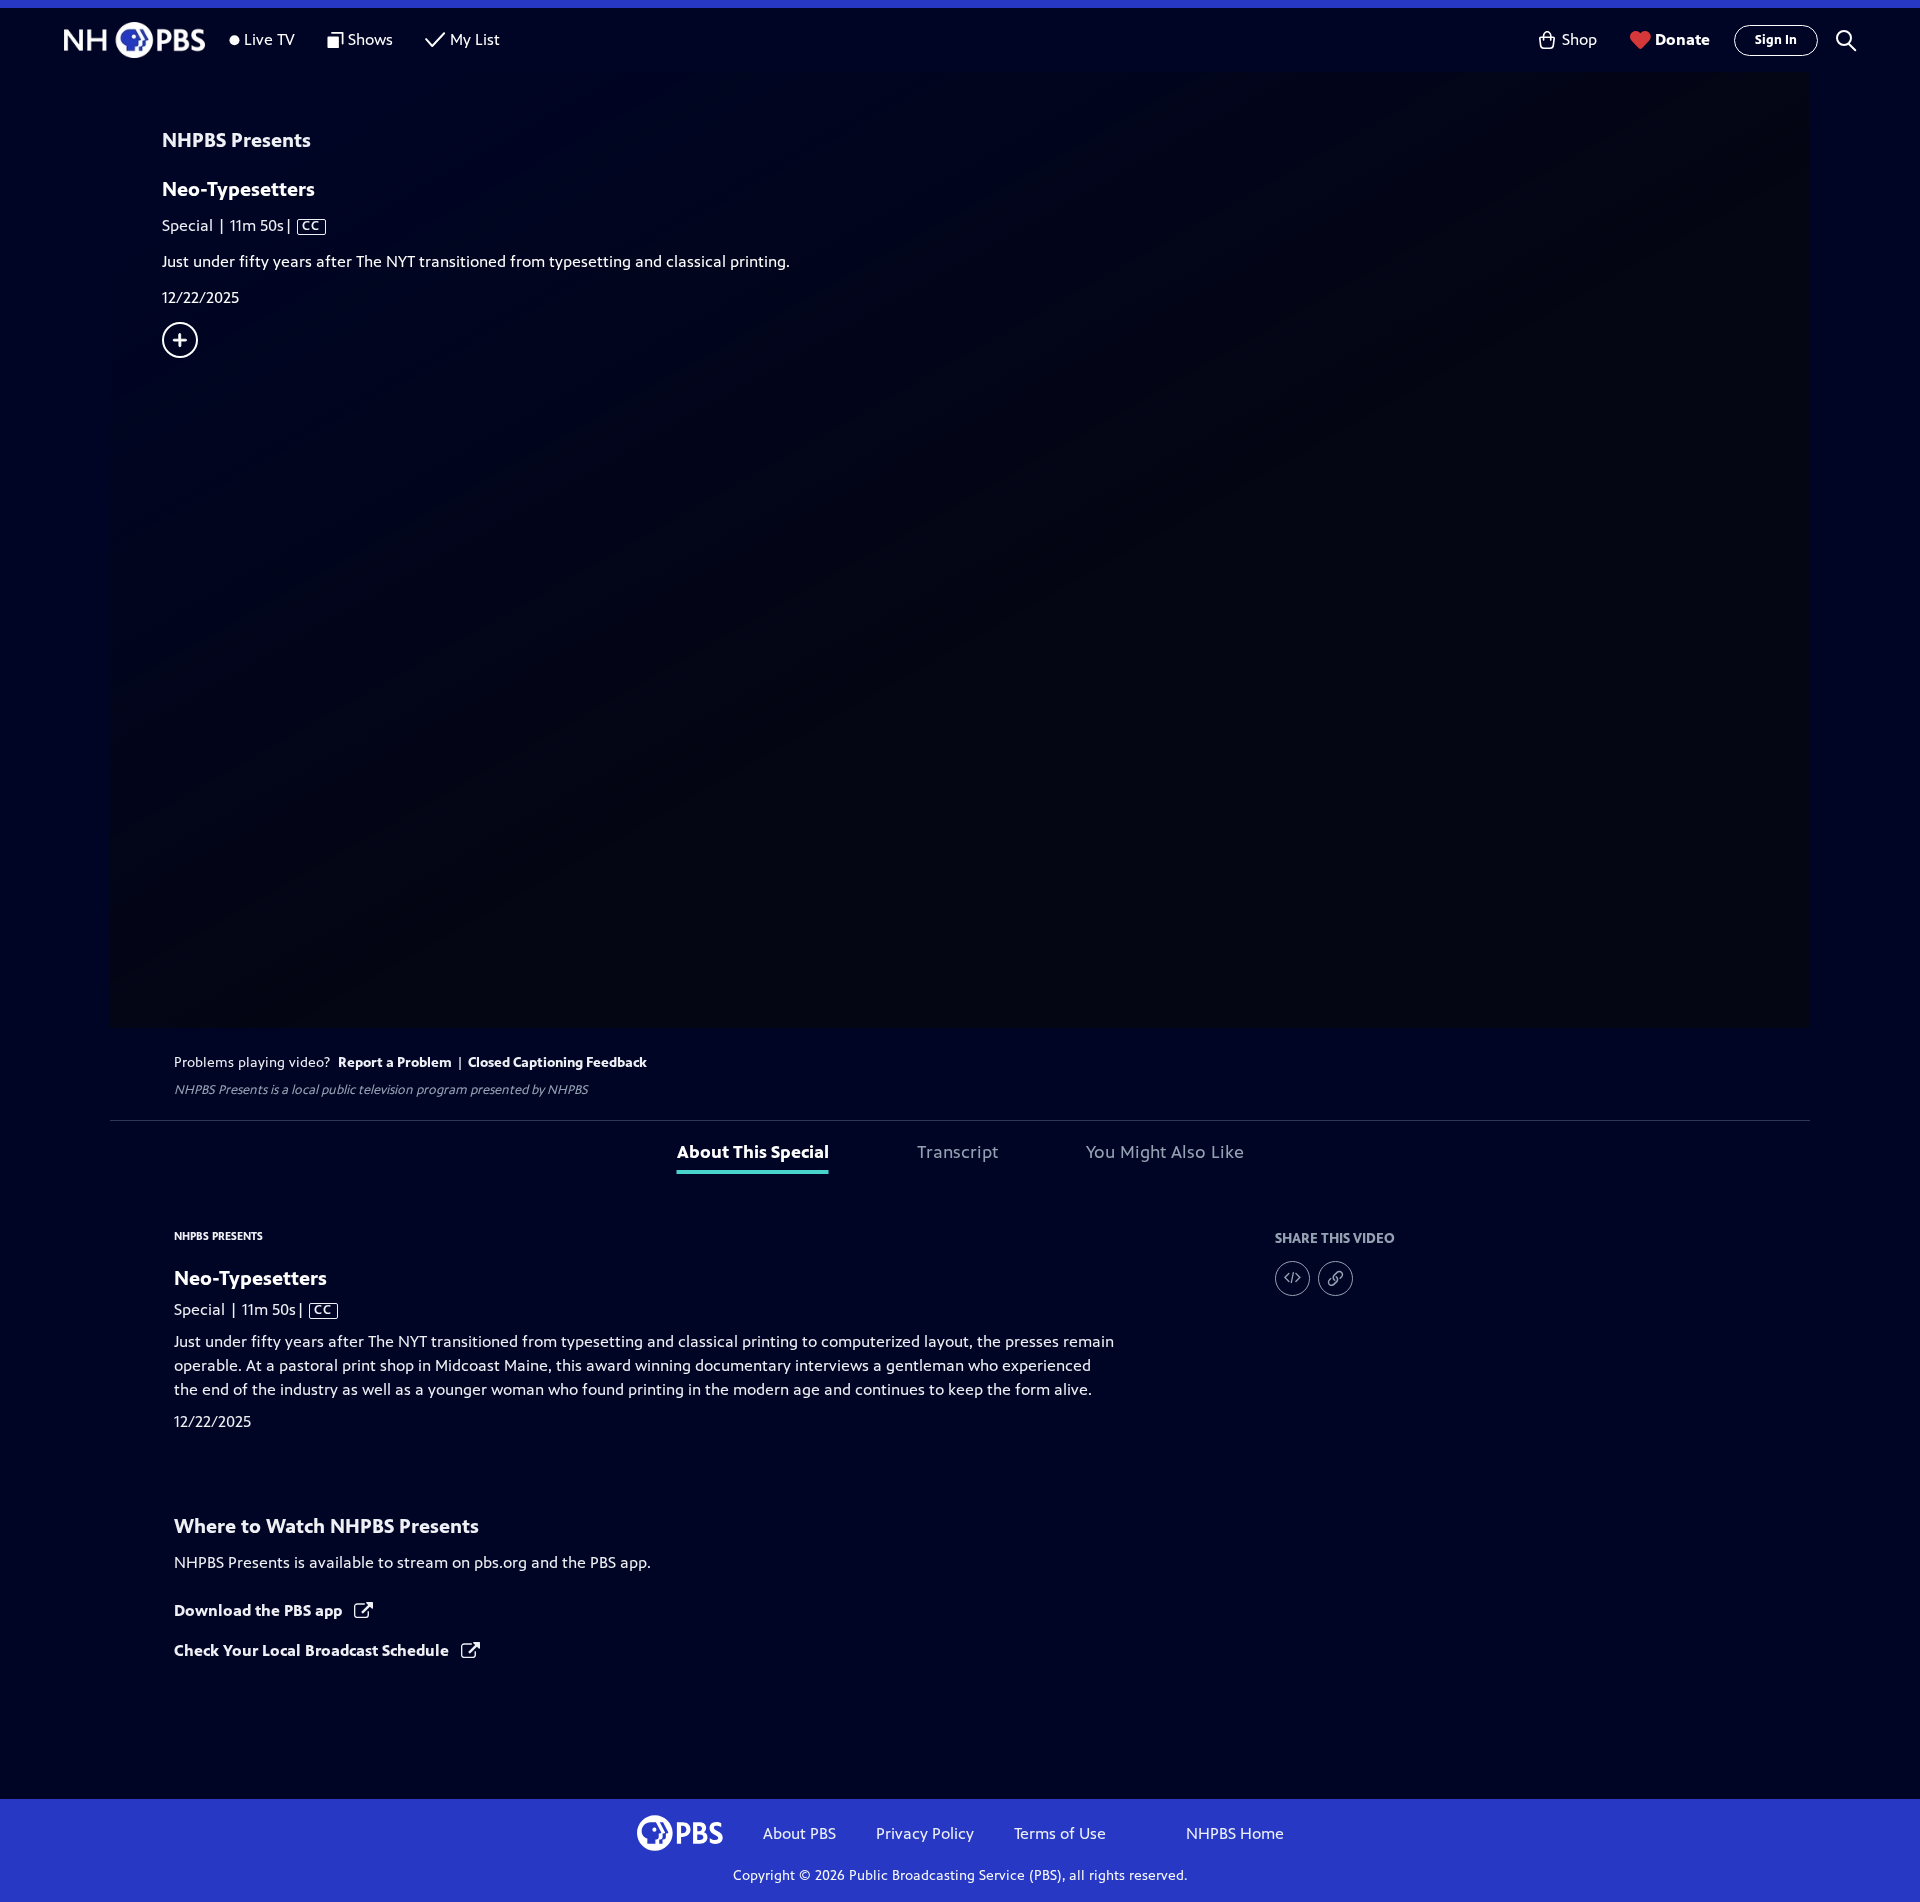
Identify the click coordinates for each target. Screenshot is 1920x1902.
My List (475, 39)
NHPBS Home (1235, 1833)
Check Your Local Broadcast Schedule (313, 1650)
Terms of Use (1060, 1833)
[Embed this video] (1292, 1278)
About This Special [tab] (753, 1152)
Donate (1682, 39)
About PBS (799, 1833)
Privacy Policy (925, 1833)
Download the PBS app (260, 1610)
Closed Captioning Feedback (557, 1062)
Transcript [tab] (957, 1152)
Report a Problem (395, 1062)
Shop (1579, 39)
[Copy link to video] (1335, 1278)
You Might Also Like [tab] (1165, 1152)
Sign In (1776, 40)
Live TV (269, 39)
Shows (370, 39)
